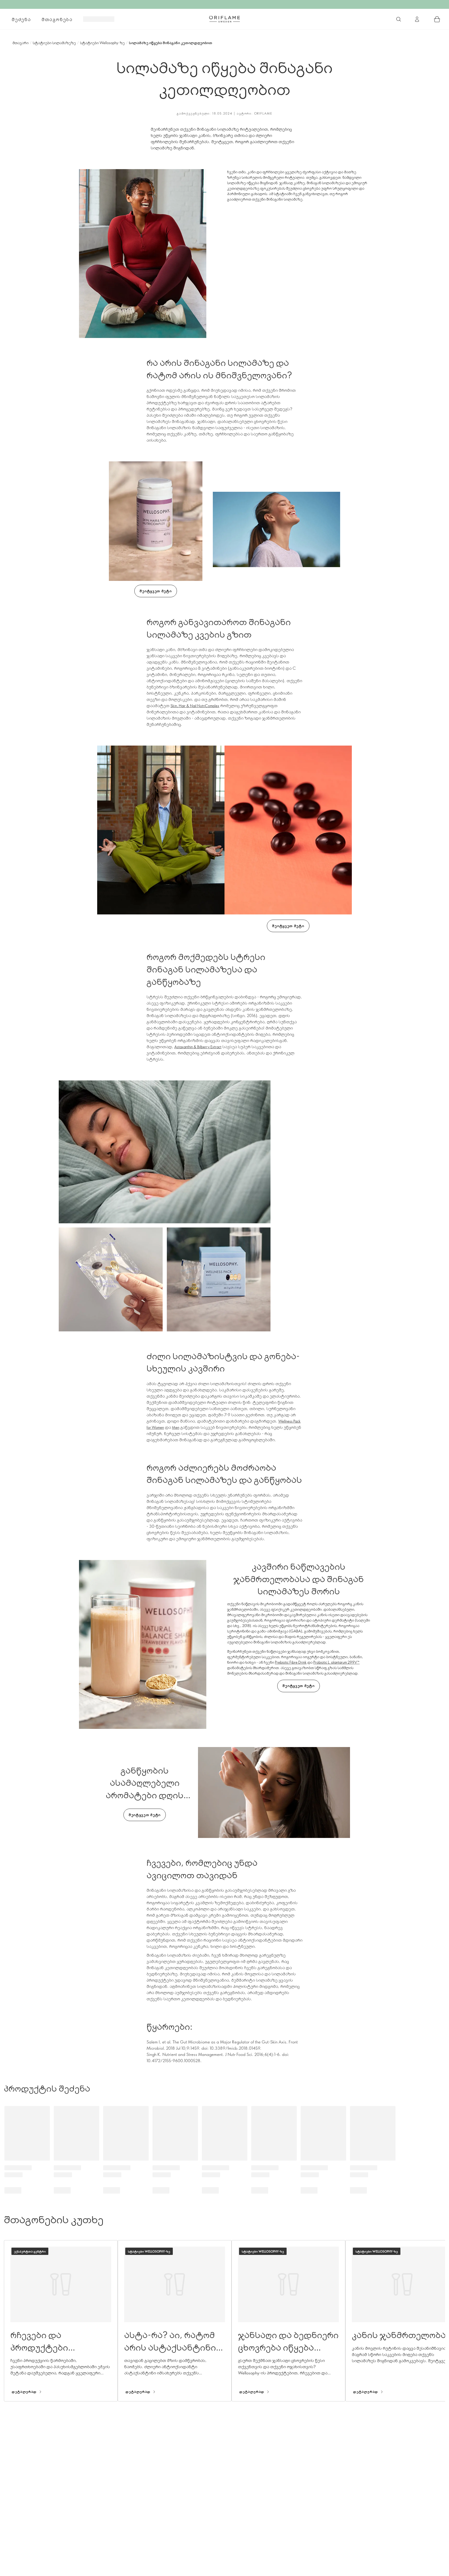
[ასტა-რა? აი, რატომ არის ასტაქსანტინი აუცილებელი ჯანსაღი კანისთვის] (175, 2321)
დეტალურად (24, 2392)
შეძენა (21, 19)
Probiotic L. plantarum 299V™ (336, 1662)
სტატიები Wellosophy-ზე (102, 43)
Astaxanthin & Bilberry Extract (198, 1047)
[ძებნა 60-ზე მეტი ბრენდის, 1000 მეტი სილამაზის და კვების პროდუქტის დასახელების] (399, 19)
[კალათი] (437, 19)
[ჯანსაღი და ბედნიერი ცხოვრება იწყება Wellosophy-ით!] (288, 2321)
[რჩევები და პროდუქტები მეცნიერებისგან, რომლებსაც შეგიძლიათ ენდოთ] (61, 2321)
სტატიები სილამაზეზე (54, 43)
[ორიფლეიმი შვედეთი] (224, 19)
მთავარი (21, 43)
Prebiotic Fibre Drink (291, 1662)
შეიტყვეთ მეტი (156, 591)
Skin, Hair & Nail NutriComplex (195, 706)
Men (176, 1427)
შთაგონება (57, 19)
